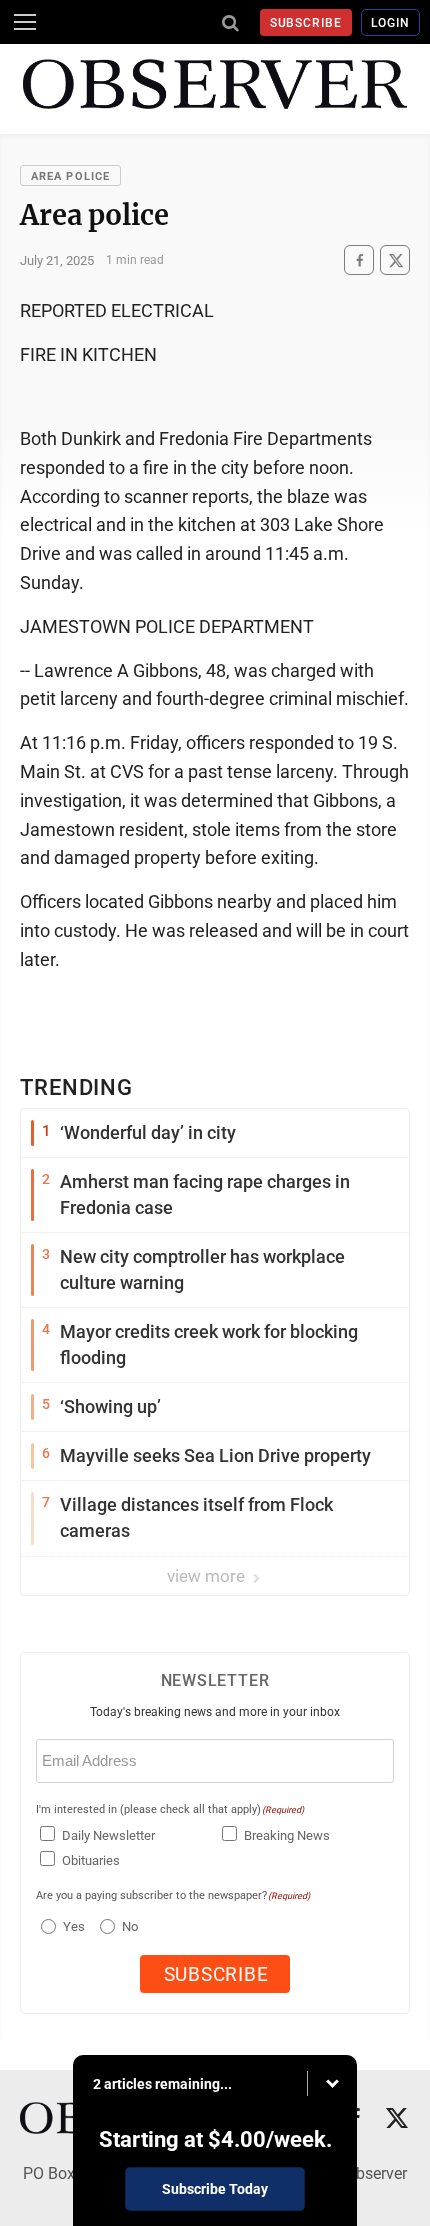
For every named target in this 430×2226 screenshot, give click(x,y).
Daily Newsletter (108, 1835)
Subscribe (306, 23)
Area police (70, 176)
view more (208, 1576)
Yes (71, 1926)
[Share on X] (395, 260)
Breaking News (287, 1835)
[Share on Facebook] (359, 260)
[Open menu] (25, 22)
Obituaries (91, 1860)
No (130, 1926)
